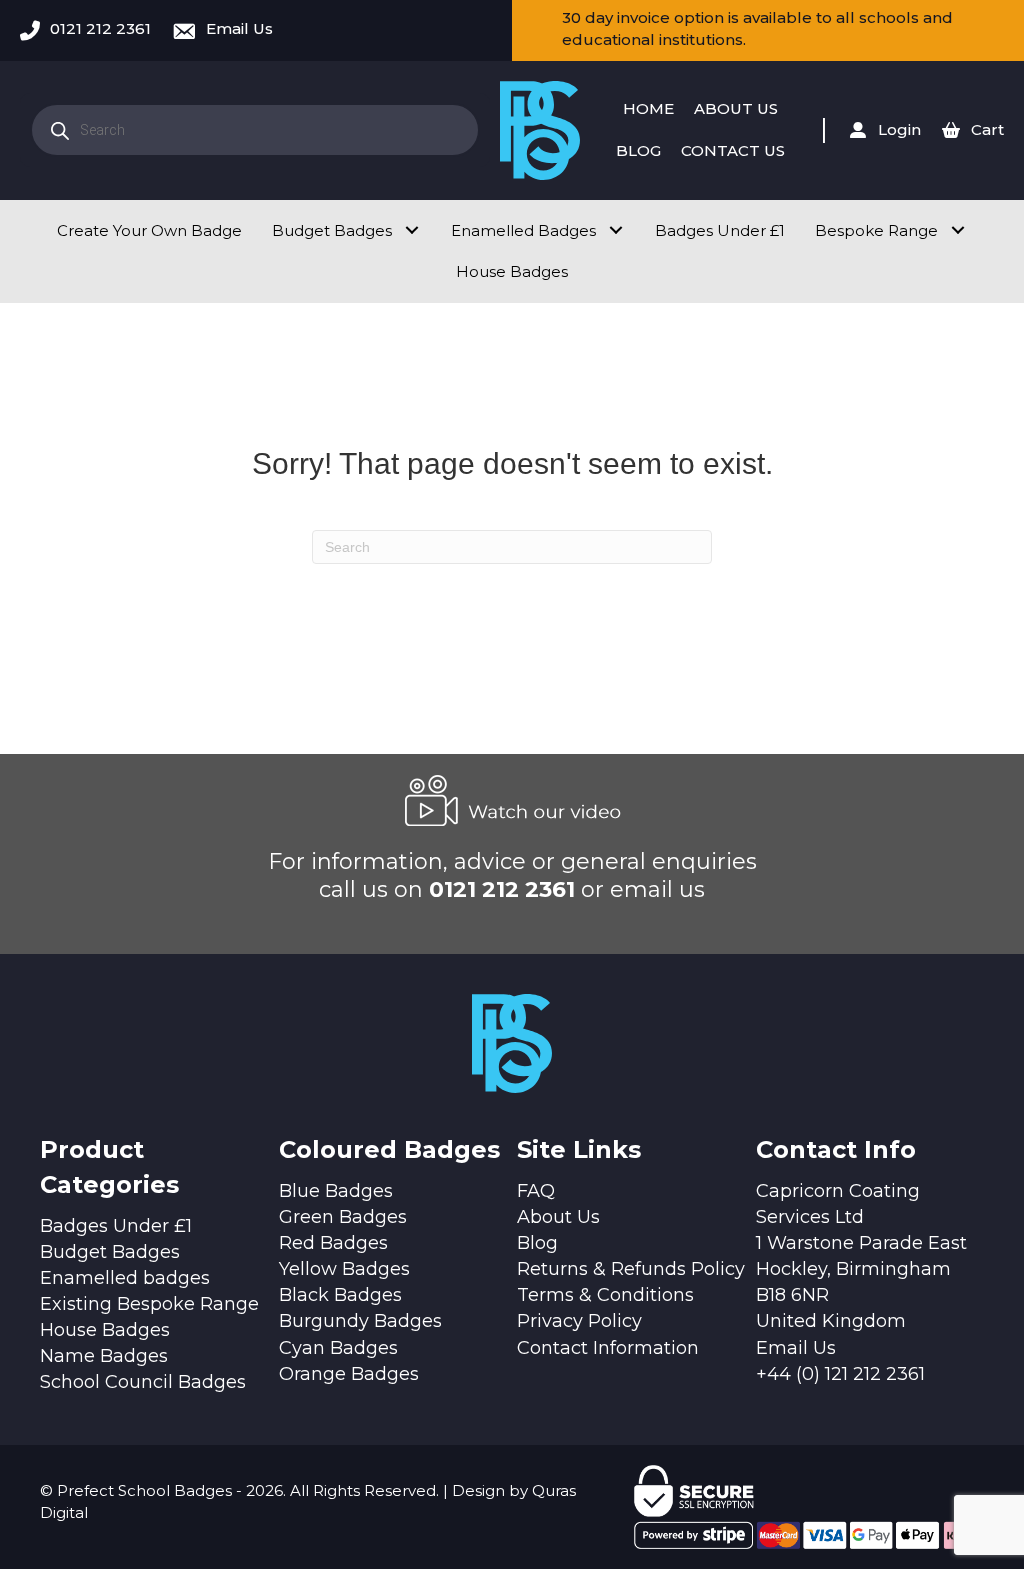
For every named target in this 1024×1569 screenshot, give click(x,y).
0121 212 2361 (100, 28)
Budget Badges (110, 1252)
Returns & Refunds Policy (631, 1269)
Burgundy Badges (360, 1321)
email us (657, 889)
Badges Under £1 (116, 1226)
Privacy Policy (579, 1321)
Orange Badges (349, 1374)
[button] (411, 230)
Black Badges (340, 1295)
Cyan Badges (338, 1348)
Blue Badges (336, 1191)
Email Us (239, 28)
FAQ (536, 1191)
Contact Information (608, 1348)
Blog (537, 1243)
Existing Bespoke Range (149, 1304)
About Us (558, 1217)
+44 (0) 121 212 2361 (840, 1374)
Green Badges (343, 1217)
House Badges (105, 1330)
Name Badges (104, 1356)
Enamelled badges (125, 1278)
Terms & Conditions (605, 1295)
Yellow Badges (344, 1269)
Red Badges (333, 1243)
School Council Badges (143, 1382)
